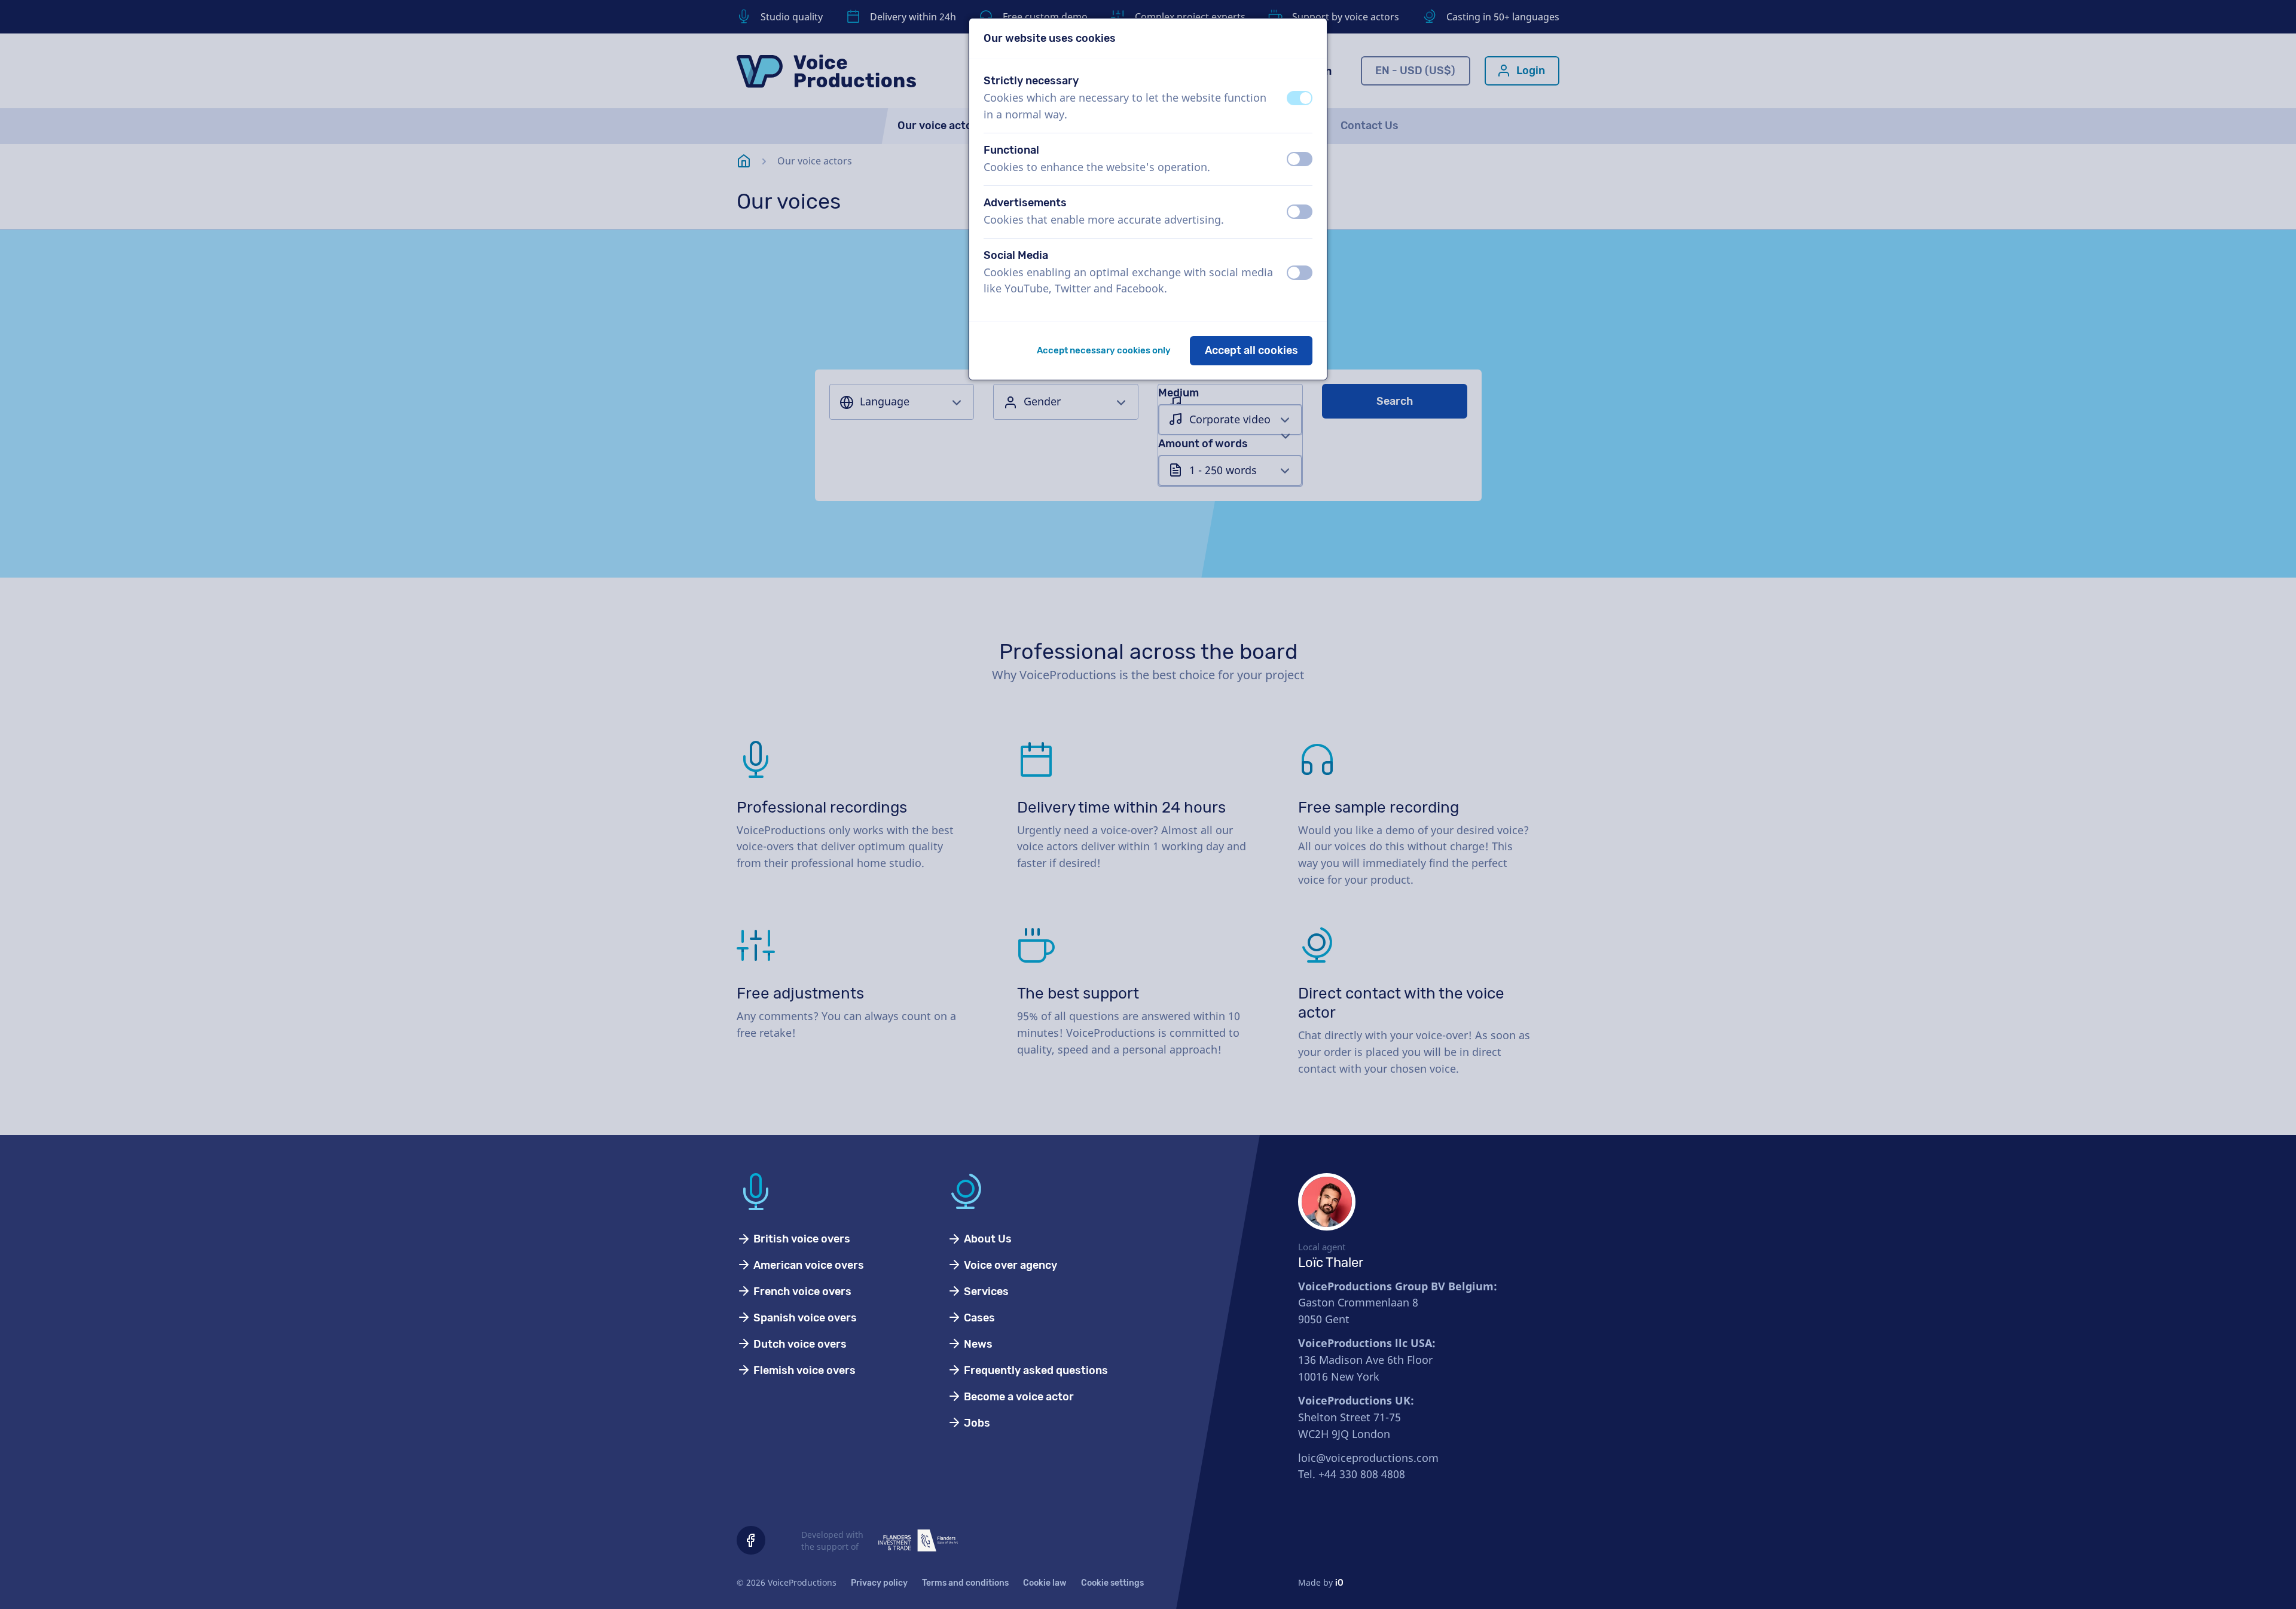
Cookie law (1045, 1583)
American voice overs (807, 1265)
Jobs (976, 1423)
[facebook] (751, 1540)
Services (985, 1292)
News (977, 1344)
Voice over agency (1009, 1265)
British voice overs (801, 1239)
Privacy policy (879, 1583)
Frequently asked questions (1035, 1370)
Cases (978, 1318)
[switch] (1300, 98)
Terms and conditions (965, 1583)
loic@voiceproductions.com (1368, 1458)
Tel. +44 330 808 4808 (1352, 1474)
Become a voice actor (1018, 1397)
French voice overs (801, 1292)
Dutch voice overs (799, 1344)
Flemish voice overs (803, 1370)
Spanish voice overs (804, 1318)
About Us (987, 1239)
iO (1339, 1583)
